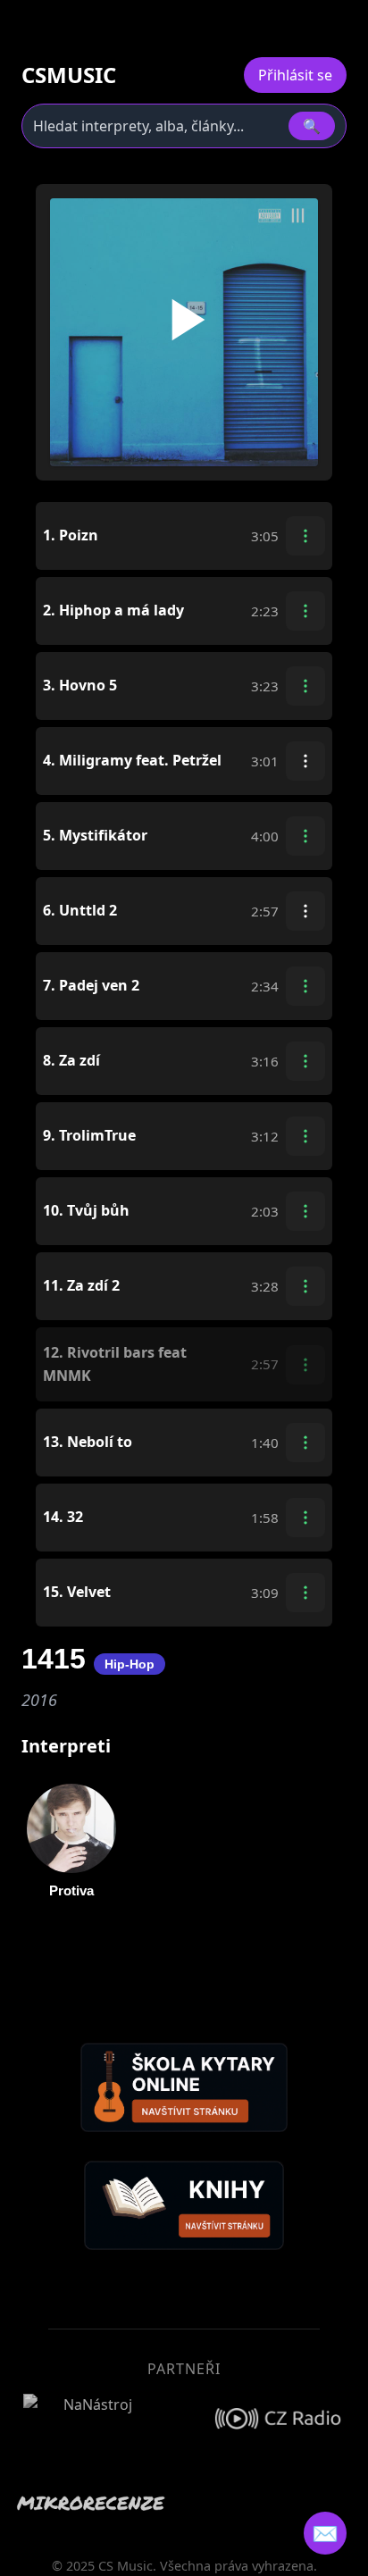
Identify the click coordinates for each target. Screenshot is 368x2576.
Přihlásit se (295, 75)
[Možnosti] (305, 536)
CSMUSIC (69, 75)
